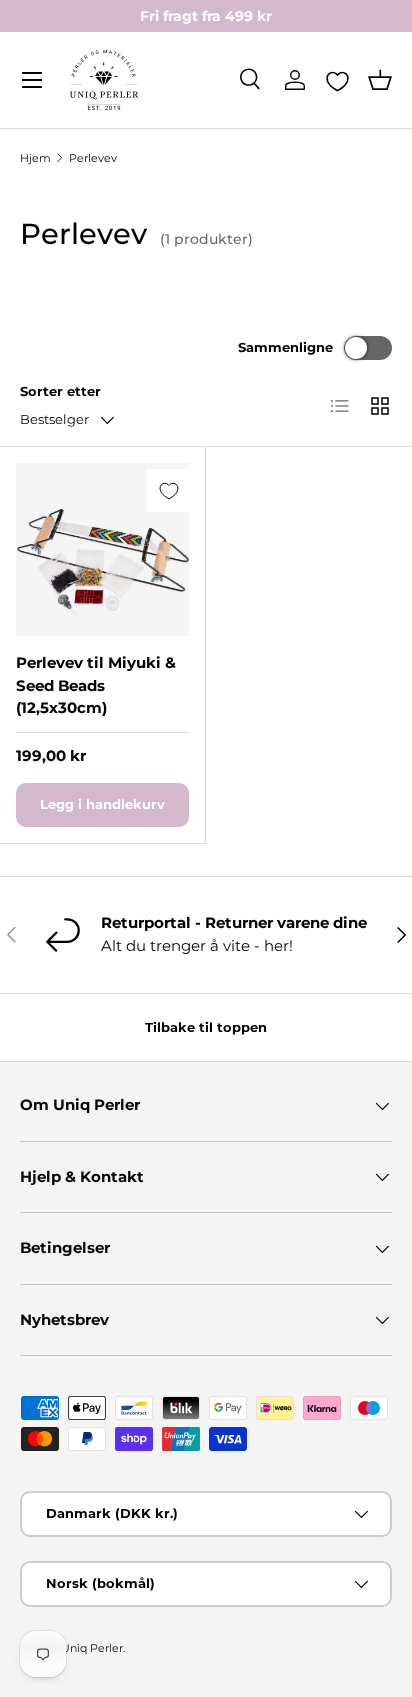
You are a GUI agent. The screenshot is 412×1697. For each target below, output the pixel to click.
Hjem (35, 158)
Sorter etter (60, 391)
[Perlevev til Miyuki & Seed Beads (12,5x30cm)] (102, 549)
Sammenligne (285, 347)
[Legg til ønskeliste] (168, 490)
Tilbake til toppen (206, 1027)
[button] (380, 80)
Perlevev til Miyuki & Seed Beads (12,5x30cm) (96, 685)
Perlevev (93, 158)
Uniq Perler (92, 1648)
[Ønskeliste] (337, 81)
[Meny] (32, 80)
